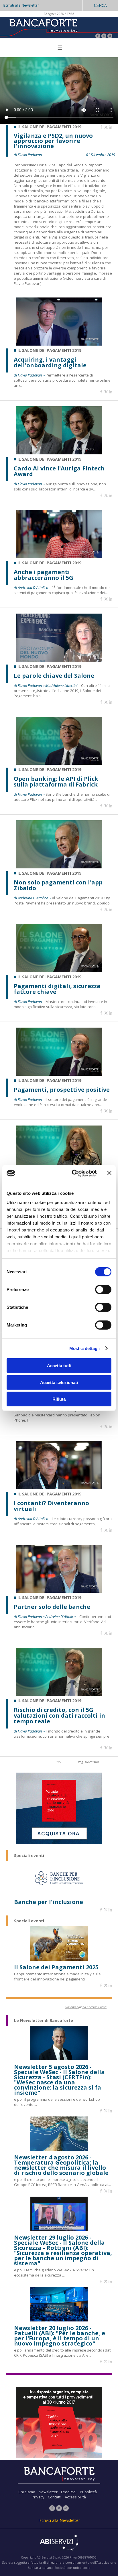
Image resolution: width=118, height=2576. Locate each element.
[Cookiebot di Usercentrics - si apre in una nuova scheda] (73, 1173)
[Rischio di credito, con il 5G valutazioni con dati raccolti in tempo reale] (59, 1694)
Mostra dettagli (85, 1348)
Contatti (55, 2497)
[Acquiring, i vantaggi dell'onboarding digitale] (59, 344)
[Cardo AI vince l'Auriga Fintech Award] (59, 453)
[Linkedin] (111, 127)
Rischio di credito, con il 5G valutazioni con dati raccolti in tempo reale (59, 1716)
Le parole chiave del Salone (54, 676)
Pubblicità (88, 2492)
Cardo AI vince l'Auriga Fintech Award (59, 471)
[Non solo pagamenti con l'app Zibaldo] (59, 867)
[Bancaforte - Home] (43, 27)
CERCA (100, 6)
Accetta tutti (59, 1366)
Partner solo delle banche (52, 1607)
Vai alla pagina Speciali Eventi (86, 2007)
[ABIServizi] (59, 2543)
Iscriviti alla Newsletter (21, 5)
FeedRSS (69, 2492)
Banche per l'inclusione (49, 1902)
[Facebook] (98, 37)
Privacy (38, 2497)
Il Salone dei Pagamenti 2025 (56, 1967)
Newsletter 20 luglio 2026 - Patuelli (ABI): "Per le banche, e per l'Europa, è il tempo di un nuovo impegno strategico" (60, 2336)
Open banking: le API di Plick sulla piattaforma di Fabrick (56, 782)
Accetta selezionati (59, 1382)
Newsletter (48, 2492)
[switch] (103, 1290)
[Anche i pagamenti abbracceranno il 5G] (59, 556)
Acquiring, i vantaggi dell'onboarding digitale (50, 362)
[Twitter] (104, 37)
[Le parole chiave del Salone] (59, 660)
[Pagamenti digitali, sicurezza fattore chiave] (59, 970)
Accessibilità (75, 2497)
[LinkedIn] (110, 37)
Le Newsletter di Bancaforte (44, 2021)
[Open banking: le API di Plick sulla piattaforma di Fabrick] (59, 763)
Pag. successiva (88, 1762)
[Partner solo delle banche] (59, 1591)
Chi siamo (27, 2492)
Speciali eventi (29, 1856)
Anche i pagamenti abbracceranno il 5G (44, 575)
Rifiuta (59, 1399)
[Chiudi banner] (109, 1173)
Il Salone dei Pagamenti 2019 (49, 127)
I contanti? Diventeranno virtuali (51, 1506)
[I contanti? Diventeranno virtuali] (59, 1488)
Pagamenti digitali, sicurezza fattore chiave (57, 989)
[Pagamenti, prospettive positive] (59, 1074)
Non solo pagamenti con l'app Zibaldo (58, 885)
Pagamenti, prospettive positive (62, 1090)
